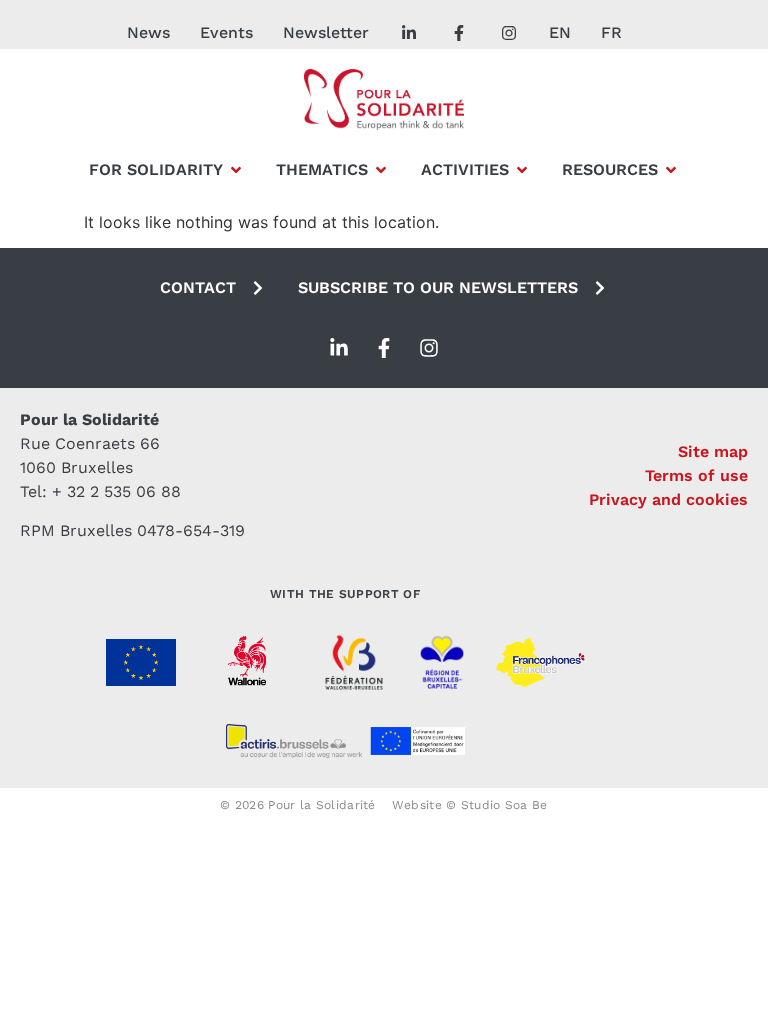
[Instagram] (429, 348)
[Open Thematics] (381, 170)
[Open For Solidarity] (236, 170)
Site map (713, 451)
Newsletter (326, 32)
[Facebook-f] (384, 348)
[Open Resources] (671, 170)
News (148, 32)
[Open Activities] (522, 170)
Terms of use (696, 475)
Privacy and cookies (668, 499)
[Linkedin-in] (339, 348)
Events (226, 32)
